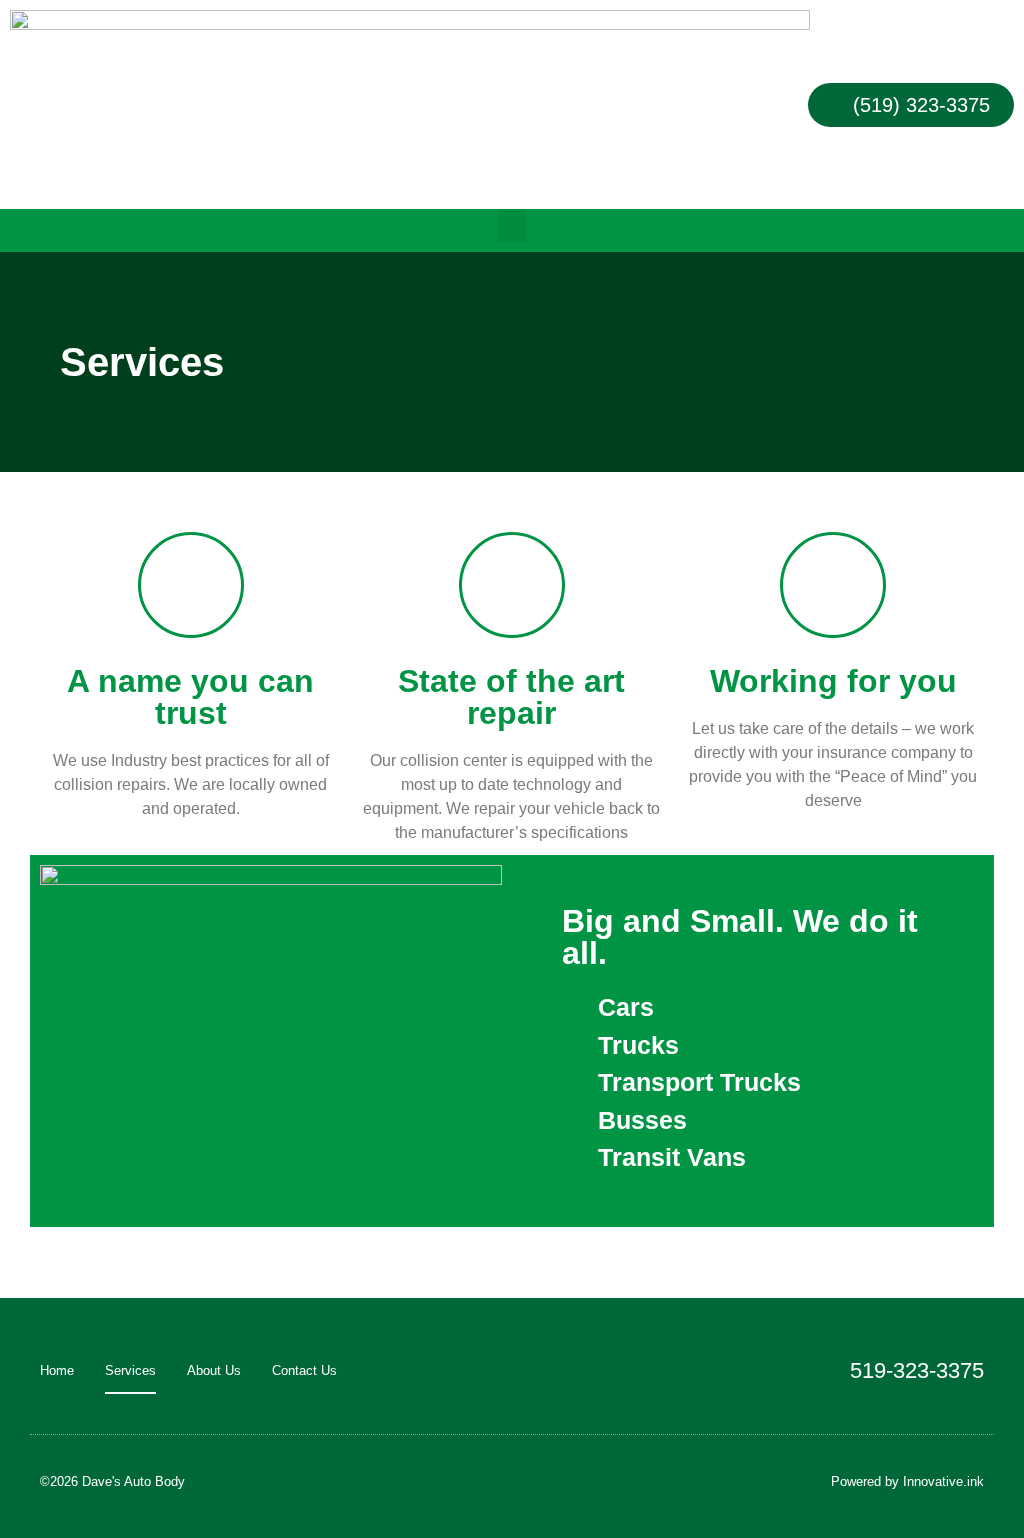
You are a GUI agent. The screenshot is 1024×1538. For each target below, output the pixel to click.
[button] (512, 225)
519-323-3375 (917, 1370)
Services (130, 1370)
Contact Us (304, 1370)
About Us (214, 1370)
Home (57, 1370)
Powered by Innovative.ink (907, 1481)
